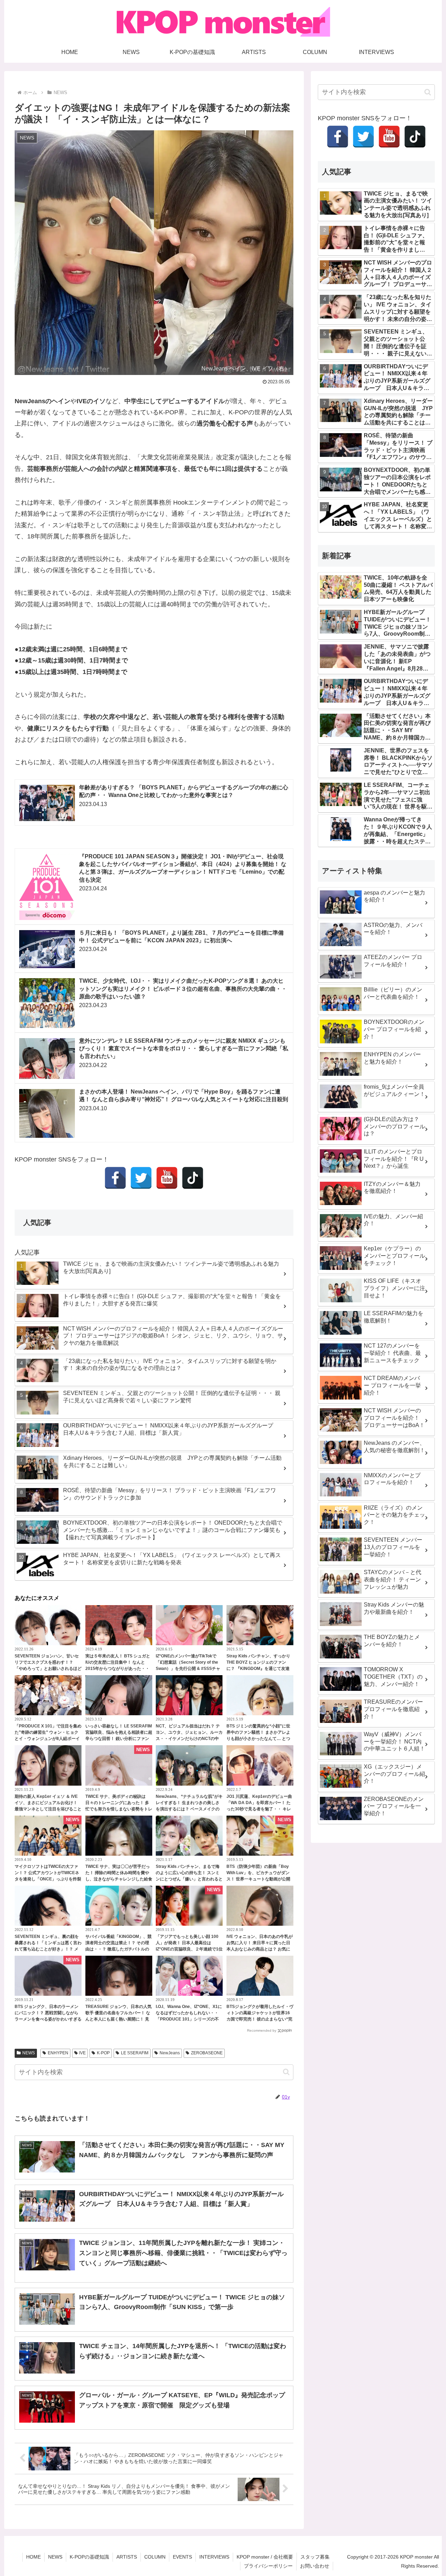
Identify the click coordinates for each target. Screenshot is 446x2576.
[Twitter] (141, 1178)
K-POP (103, 2053)
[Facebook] (115, 1178)
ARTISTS (127, 2557)
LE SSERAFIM (135, 2053)
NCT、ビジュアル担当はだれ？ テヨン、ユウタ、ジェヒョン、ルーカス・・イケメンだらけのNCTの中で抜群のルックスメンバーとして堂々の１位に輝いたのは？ (189, 1739)
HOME (33, 2557)
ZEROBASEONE (207, 2053)
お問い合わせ (315, 2566)
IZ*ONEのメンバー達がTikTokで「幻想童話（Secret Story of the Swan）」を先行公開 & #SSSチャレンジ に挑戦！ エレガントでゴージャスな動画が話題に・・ (188, 1669)
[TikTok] (193, 1178)
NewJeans (170, 2053)
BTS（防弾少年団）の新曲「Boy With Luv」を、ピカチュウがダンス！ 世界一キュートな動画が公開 (258, 1873)
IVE (82, 2053)
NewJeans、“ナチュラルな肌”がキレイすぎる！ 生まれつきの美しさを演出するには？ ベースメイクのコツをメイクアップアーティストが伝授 (189, 1809)
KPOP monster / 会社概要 (265, 2557)
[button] (286, 2072)
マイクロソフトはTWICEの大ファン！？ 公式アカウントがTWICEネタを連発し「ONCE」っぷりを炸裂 (48, 1873)
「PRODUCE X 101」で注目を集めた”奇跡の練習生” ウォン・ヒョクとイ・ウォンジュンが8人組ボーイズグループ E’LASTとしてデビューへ (48, 1739)
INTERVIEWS (214, 2557)
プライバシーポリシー (268, 2566)
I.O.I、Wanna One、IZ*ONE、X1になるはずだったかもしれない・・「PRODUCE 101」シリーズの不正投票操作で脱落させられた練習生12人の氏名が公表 (189, 2019)
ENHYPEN (58, 2053)
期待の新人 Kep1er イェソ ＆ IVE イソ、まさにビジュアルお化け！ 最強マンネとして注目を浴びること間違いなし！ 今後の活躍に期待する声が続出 (48, 1809)
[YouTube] (167, 1178)
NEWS (29, 2053)
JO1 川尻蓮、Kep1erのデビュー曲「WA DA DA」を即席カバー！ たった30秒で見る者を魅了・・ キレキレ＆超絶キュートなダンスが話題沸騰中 (260, 1809)
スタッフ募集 (315, 2557)
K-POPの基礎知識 (89, 2557)
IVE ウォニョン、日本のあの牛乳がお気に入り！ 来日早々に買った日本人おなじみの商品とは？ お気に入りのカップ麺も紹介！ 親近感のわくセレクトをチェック (260, 1949)
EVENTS (182, 2557)
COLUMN (155, 2557)
